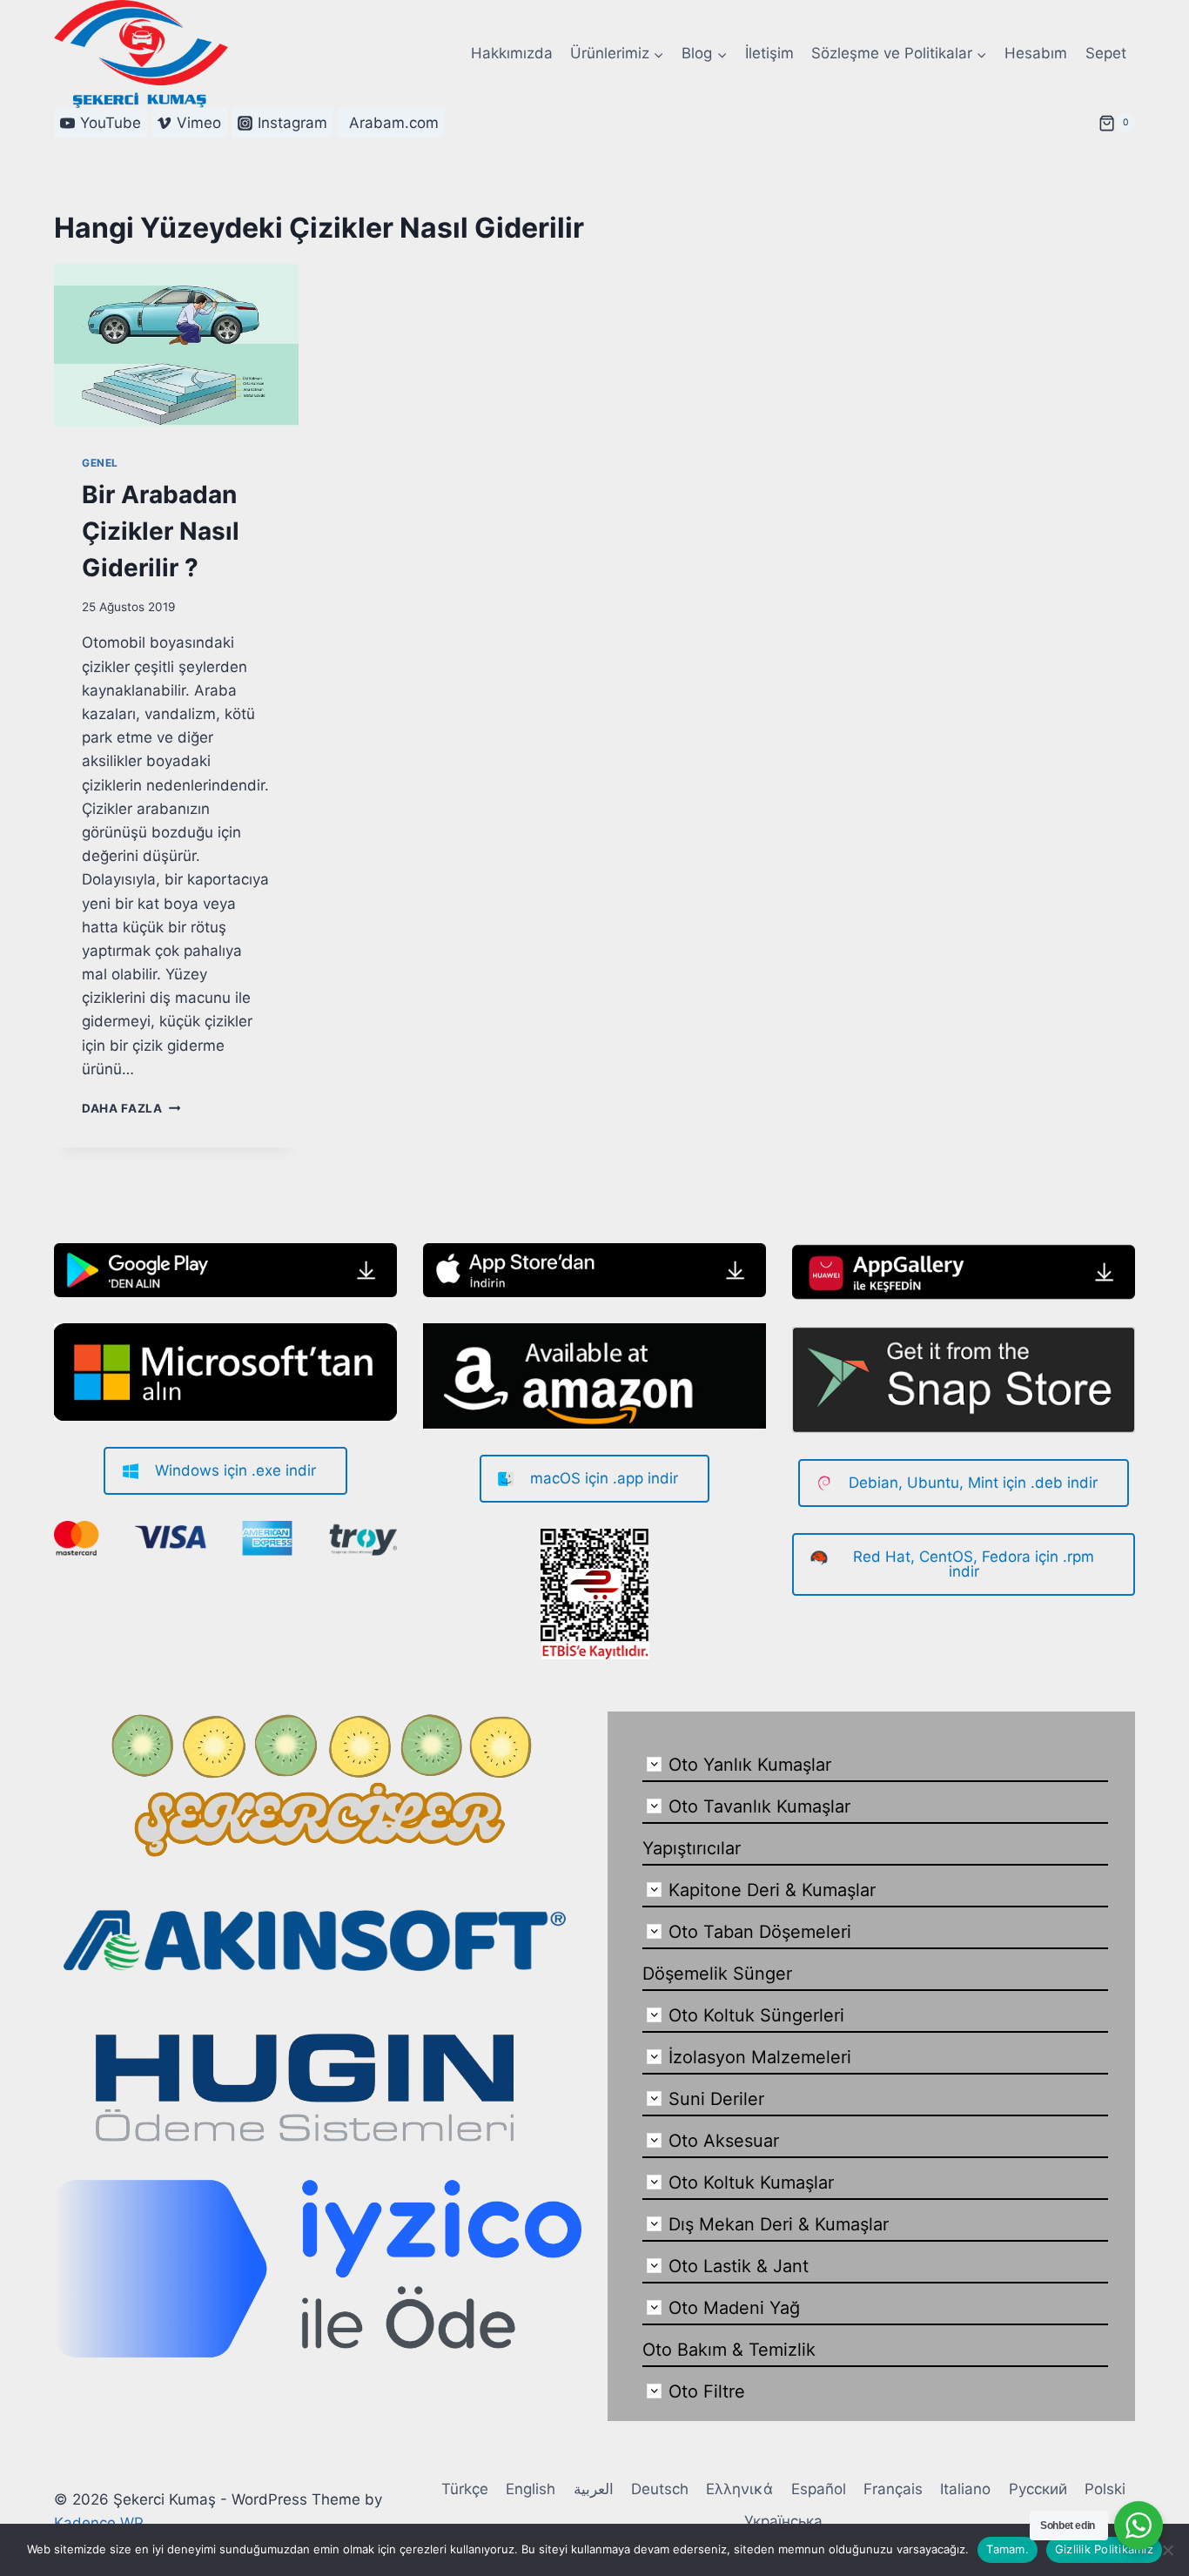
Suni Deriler (716, 2099)
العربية (594, 2489)
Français (893, 2489)
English (531, 2489)
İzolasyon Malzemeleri (760, 2057)
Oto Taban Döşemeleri (760, 1932)
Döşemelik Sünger (717, 1974)
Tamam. (1008, 2549)
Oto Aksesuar (724, 2141)
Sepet (1106, 53)
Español (819, 2489)
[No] (1167, 2550)
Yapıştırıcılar (692, 1848)
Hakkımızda (512, 53)
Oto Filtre (707, 2391)
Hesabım (1036, 53)
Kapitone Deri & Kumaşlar (772, 1890)
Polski (1105, 2489)
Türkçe (465, 2489)
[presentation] (176, 345)
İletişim (769, 53)
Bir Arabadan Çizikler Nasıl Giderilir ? (161, 531)
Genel (100, 463)
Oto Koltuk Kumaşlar (751, 2183)
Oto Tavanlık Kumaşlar (759, 1806)
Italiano (965, 2489)
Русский (1038, 2489)
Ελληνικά (739, 2489)
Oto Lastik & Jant (739, 2266)
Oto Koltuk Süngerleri (756, 2015)
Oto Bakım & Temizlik (729, 2350)
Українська (783, 2521)
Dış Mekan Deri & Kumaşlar (779, 2224)
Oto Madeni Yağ (734, 2308)
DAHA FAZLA (131, 1108)
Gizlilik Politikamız (1104, 2549)
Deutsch (660, 2489)
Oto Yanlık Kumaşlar (750, 1765)
